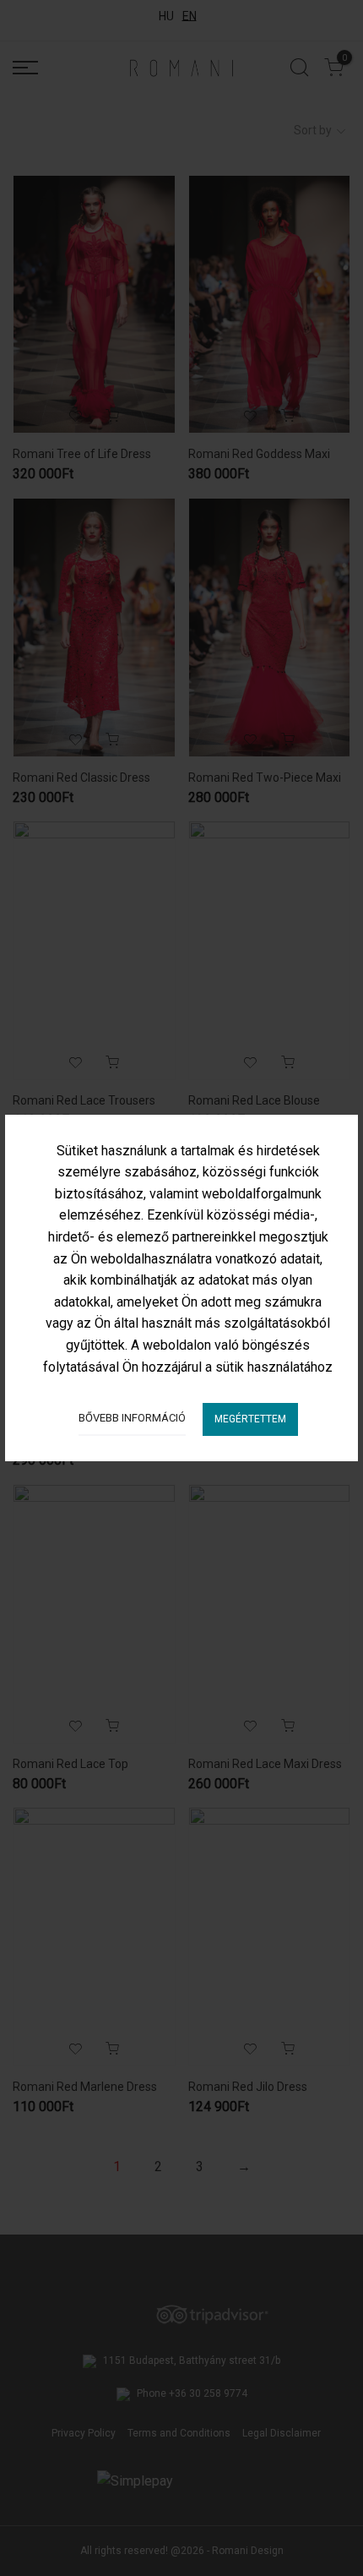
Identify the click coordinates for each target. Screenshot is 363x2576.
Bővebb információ (132, 1418)
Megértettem (250, 1419)
